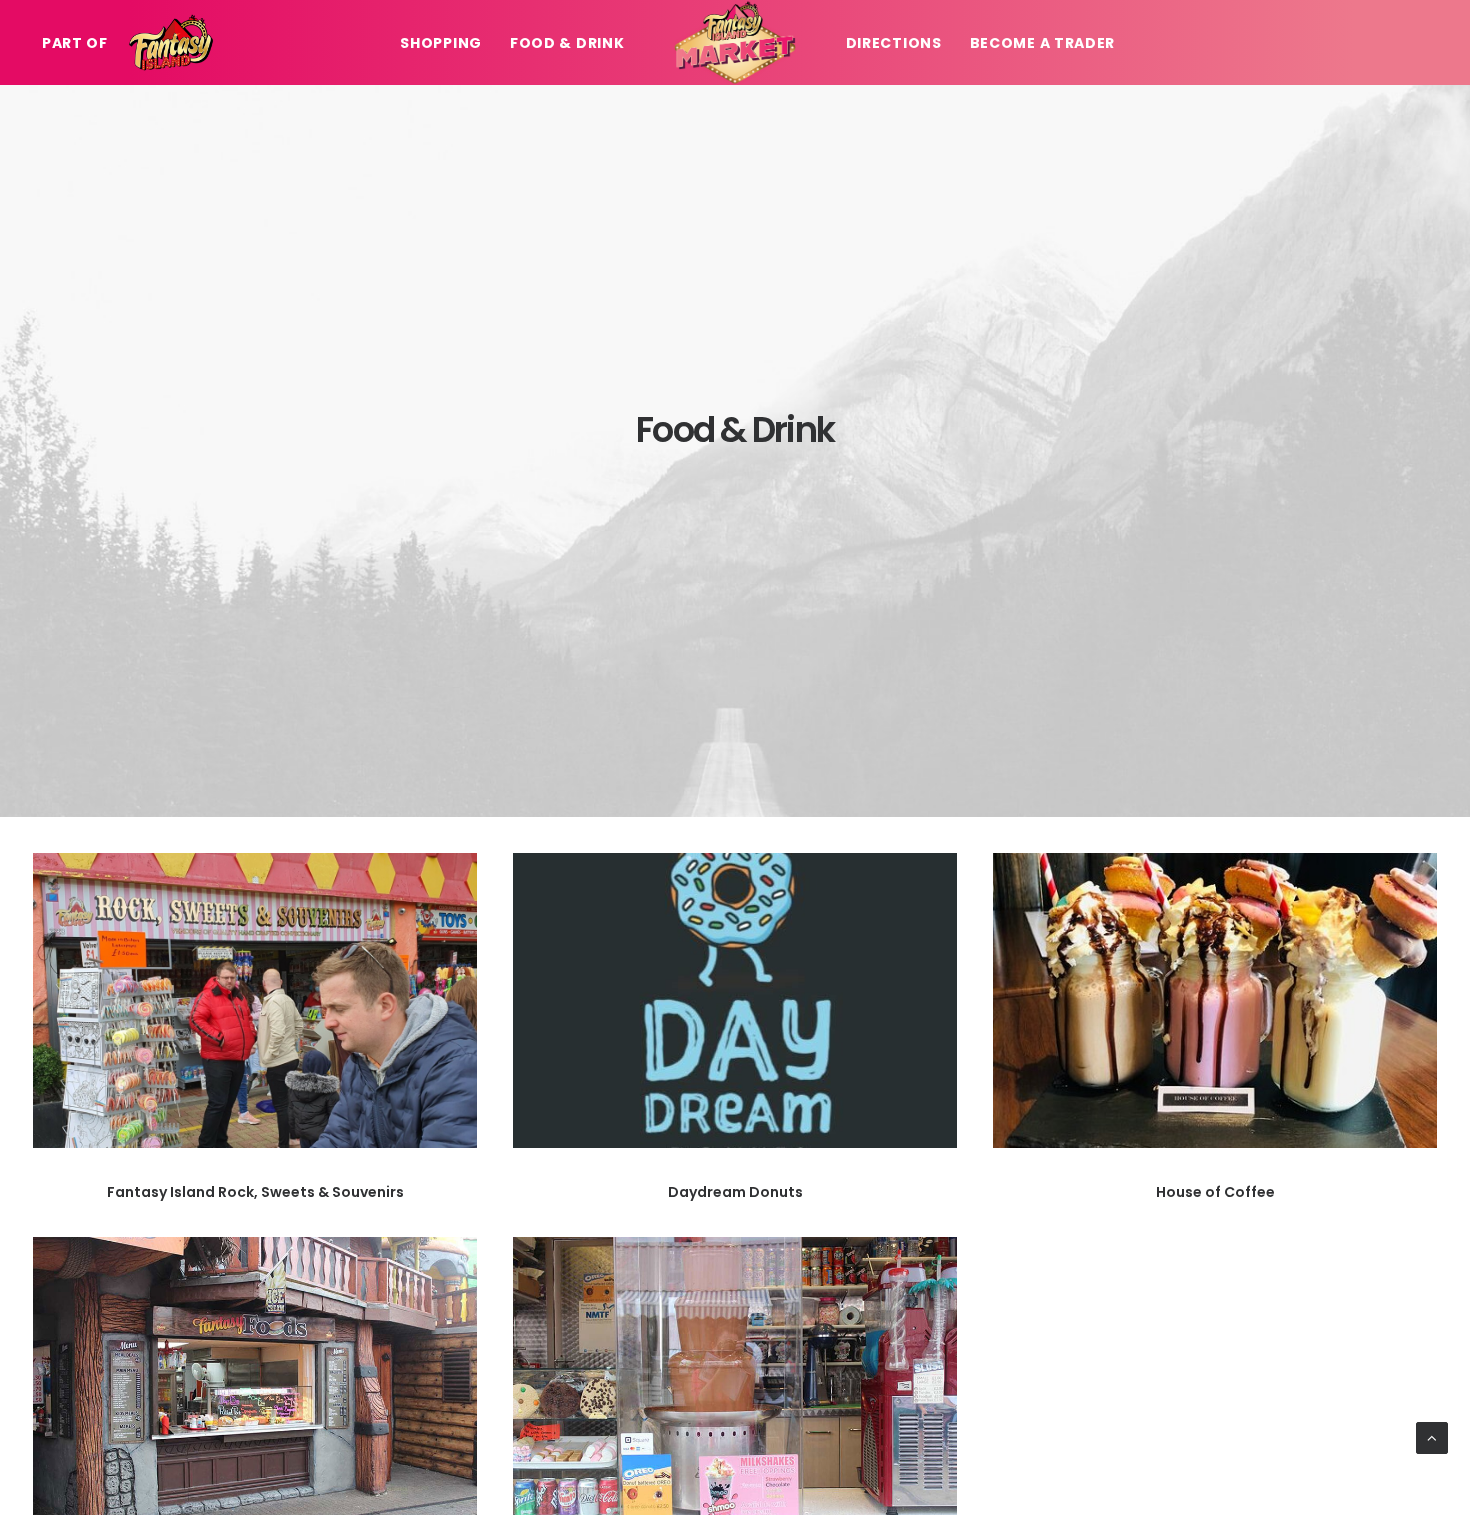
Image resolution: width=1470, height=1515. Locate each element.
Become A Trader (1043, 43)
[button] (255, 1000)
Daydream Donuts (735, 1192)
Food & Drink (567, 43)
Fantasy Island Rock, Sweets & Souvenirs (255, 1192)
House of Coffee (1215, 1192)
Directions (894, 43)
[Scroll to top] (1432, 1436)
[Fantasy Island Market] (734, 42)
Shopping (441, 43)
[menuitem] (80, 42)
